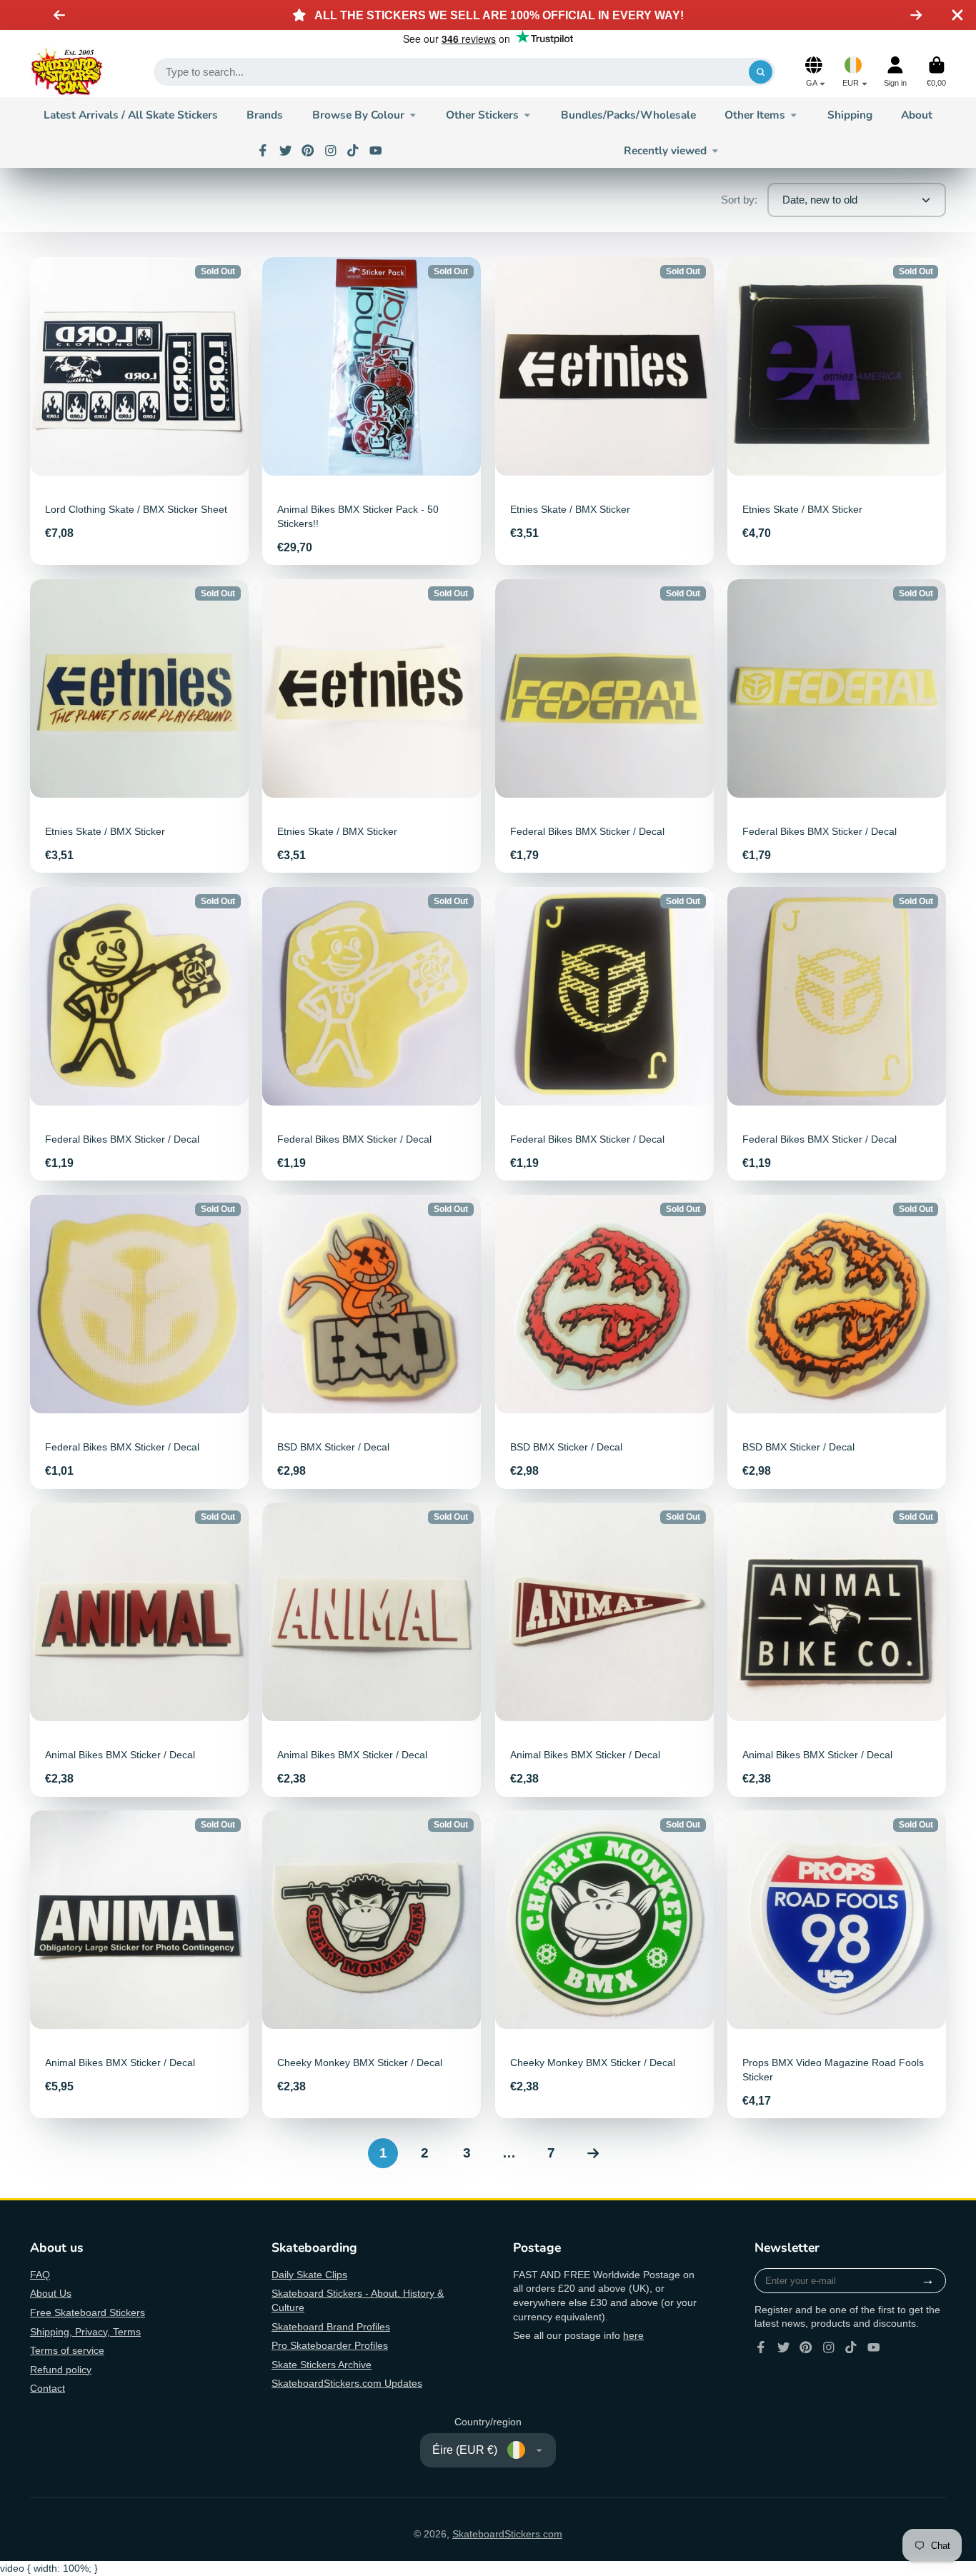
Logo (67, 72)
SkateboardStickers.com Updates (347, 2383)
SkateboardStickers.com (507, 2534)
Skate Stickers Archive (322, 2365)
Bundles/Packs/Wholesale (628, 115)
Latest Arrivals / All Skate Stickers (131, 115)
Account (895, 72)
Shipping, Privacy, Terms (85, 2332)
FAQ (40, 2275)
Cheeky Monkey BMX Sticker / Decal (372, 1964)
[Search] (761, 72)
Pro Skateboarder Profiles (330, 2345)
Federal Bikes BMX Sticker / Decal (604, 726)
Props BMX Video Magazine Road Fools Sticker (837, 1964)
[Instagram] (331, 151)
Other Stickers (482, 115)
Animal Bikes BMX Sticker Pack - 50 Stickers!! (372, 411)
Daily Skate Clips (309, 2275)
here (633, 2335)
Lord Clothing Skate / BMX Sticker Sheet (139, 411)
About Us (51, 2293)
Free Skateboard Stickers (88, 2312)
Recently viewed (665, 150)
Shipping (850, 115)
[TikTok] (353, 151)
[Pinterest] (308, 151)
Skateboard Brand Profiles (331, 2327)
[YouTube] (376, 151)
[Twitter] (286, 151)
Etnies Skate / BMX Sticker (604, 411)
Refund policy (61, 2370)
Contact (48, 2388)
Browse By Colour (358, 115)
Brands (265, 115)
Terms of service (67, 2350)
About (917, 115)
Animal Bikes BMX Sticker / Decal (139, 1649)
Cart (936, 72)
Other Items (755, 115)
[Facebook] (263, 151)
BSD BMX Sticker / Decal (372, 1342)
